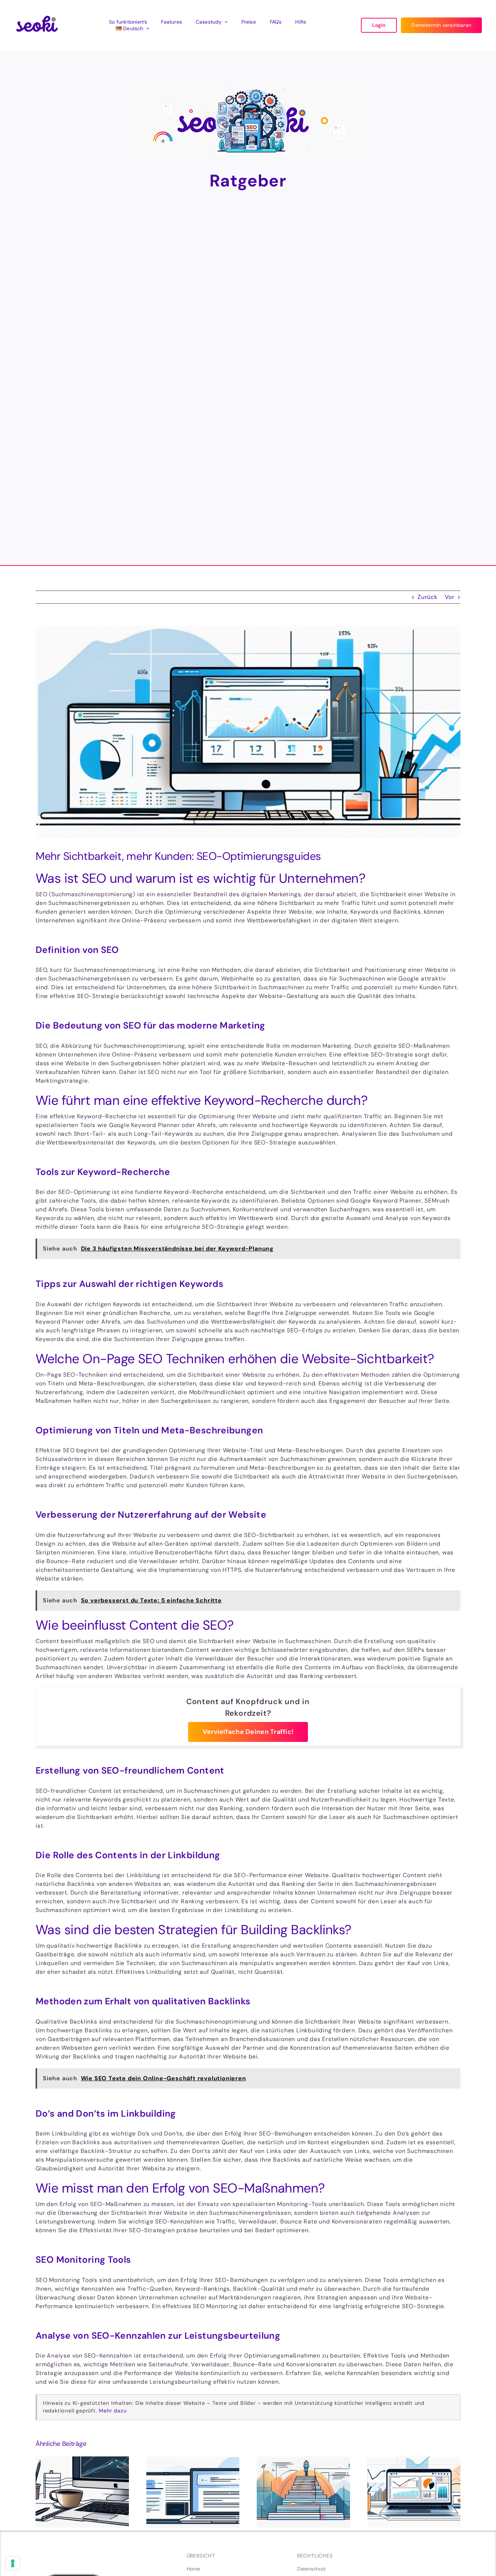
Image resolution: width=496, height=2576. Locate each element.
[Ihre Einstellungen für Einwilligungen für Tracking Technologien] (13, 2563)
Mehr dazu (113, 2411)
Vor (450, 597)
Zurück (428, 597)
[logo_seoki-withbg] (37, 11)
